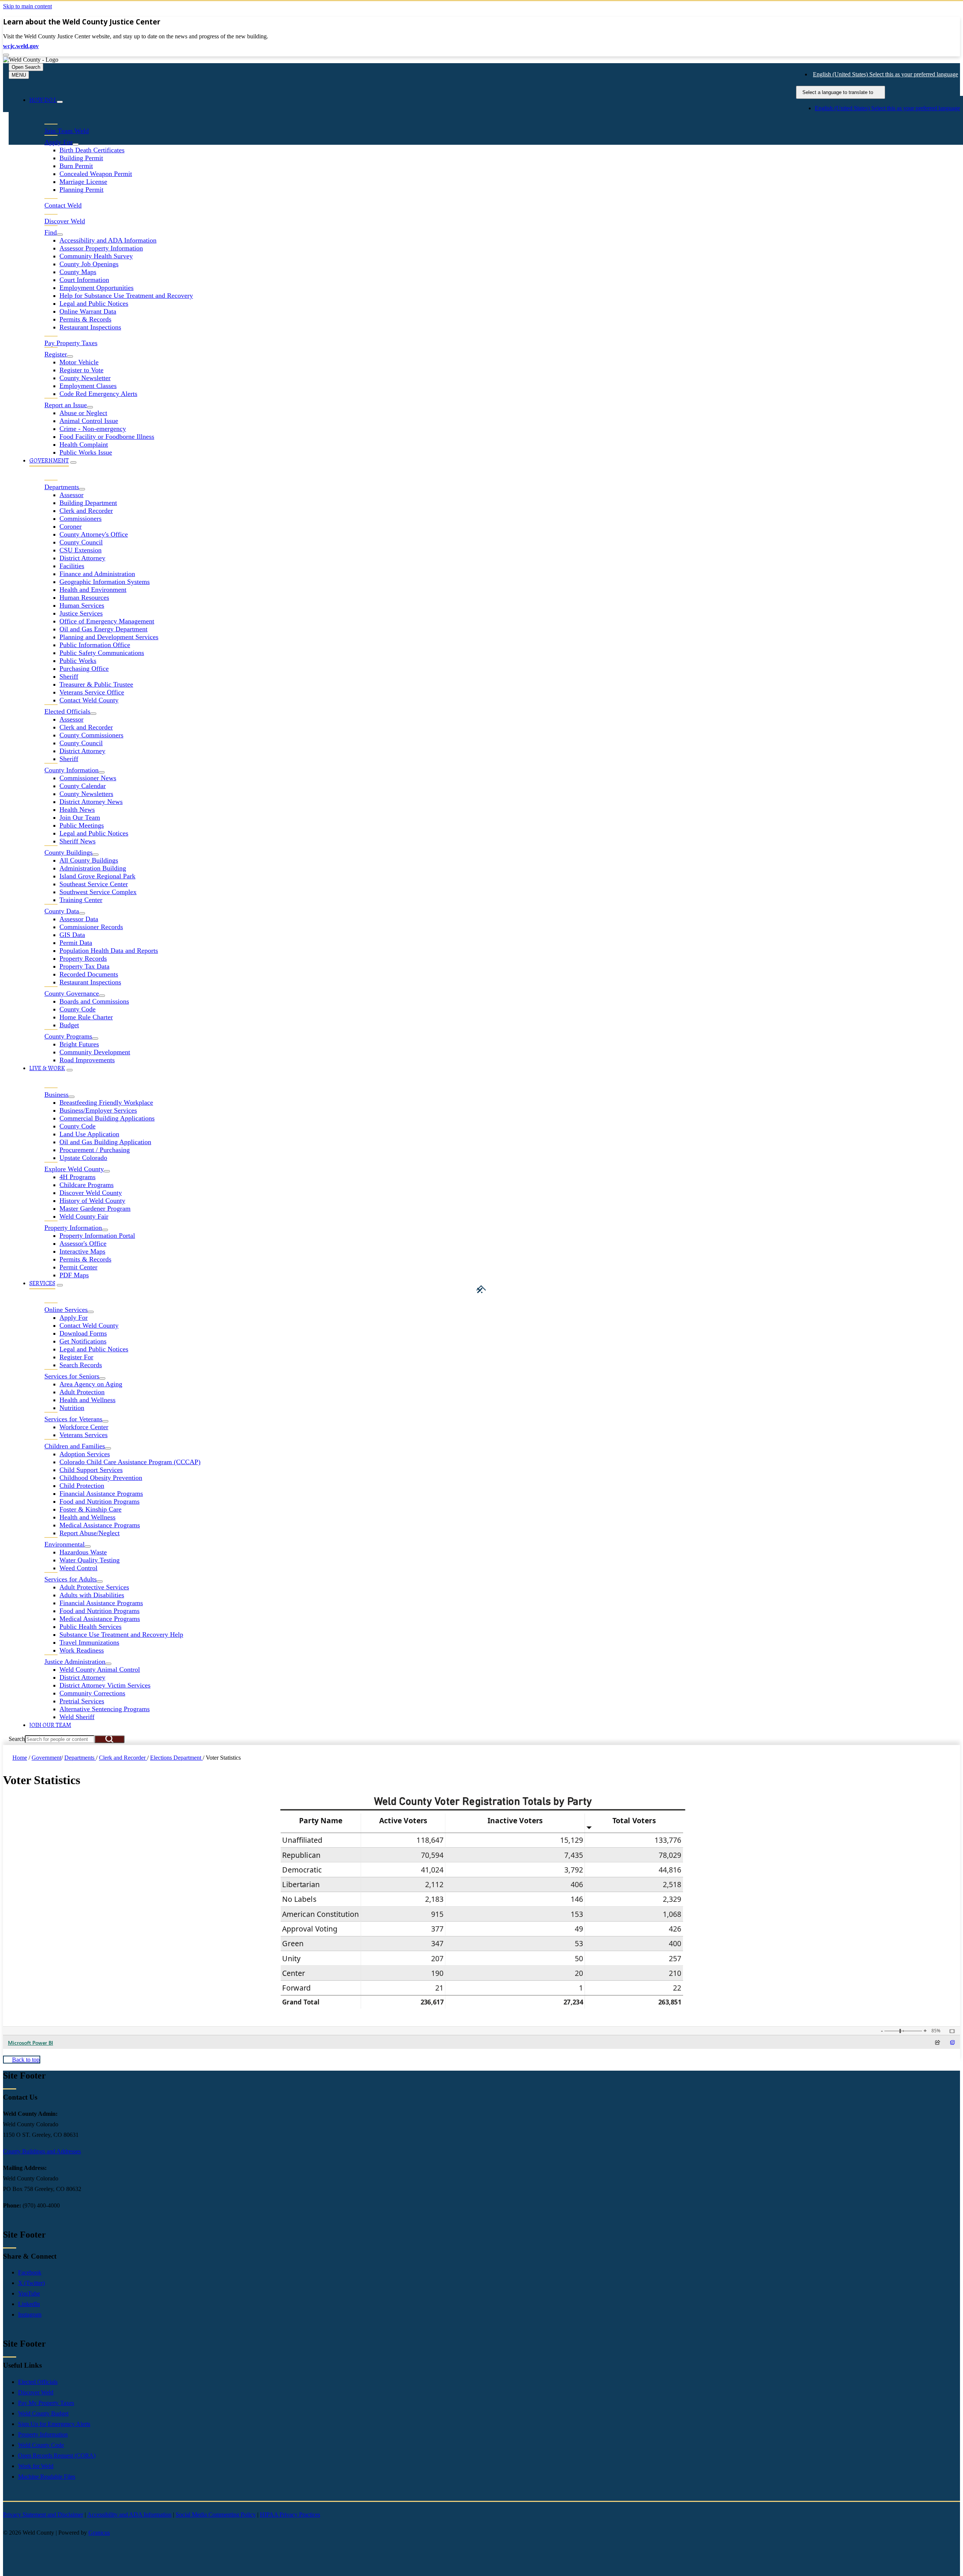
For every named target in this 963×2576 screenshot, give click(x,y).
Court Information (84, 280)
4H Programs (77, 1177)
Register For (76, 1357)
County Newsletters (86, 794)
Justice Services (81, 613)
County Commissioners (91, 735)
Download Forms (83, 1333)
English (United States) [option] (887, 108)
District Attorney (82, 558)
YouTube (29, 2293)
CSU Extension (81, 550)
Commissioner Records (91, 927)
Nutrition (72, 1408)
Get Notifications (83, 1341)
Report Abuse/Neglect (90, 1533)
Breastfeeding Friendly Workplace (106, 1102)
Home (20, 1758)
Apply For (74, 1318)
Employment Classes (88, 386)
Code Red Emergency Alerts (98, 394)
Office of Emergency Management (107, 621)
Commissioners (81, 519)
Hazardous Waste (83, 1552)
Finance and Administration (97, 574)
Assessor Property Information (101, 248)
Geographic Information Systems (105, 582)
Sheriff (69, 676)
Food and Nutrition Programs (99, 1501)
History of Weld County (92, 1201)
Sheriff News (77, 841)
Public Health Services (90, 1627)
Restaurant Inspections (90, 327)
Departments (80, 1758)
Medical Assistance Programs (100, 1525)
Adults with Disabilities (92, 1595)
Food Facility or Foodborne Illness (107, 437)
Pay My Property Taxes (46, 2403)
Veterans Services (84, 1435)
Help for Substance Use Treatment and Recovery (126, 296)
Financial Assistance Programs (101, 1493)
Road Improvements (87, 1060)
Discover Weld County (91, 1193)
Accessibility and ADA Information (108, 240)
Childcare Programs (87, 1185)
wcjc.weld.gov (21, 46)
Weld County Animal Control (100, 1669)
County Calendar (83, 786)
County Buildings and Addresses (42, 2151)
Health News (77, 810)
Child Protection (82, 1486)
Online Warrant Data (88, 311)
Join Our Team (80, 817)
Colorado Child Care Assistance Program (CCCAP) (130, 1462)
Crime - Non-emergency (93, 429)
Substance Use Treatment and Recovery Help (121, 1634)
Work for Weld (36, 2466)
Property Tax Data (84, 966)
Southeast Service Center (94, 884)
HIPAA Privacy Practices (290, 2515)
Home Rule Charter (86, 1017)
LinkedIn (29, 2304)
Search (17, 1739)
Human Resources (84, 597)
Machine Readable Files (47, 2477)
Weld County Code (41, 2445)
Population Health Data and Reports (109, 951)
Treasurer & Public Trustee (96, 684)
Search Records (81, 1365)
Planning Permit (81, 190)
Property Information (43, 2434)
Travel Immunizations (89, 1642)
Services (42, 1283)
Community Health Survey (96, 256)
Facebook (30, 2272)
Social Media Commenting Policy (216, 2515)
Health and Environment (93, 590)
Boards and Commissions (94, 1001)
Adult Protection (82, 1392)
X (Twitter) (31, 2283)
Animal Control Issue (89, 421)
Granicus (99, 2533)
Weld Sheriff (77, 1717)
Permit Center (78, 1267)
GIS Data (72, 935)
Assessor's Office (83, 1243)
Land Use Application (89, 1134)
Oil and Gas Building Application (105, 1142)
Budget (69, 1025)
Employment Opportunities (96, 288)
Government (49, 461)
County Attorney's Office (94, 534)
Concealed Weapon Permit (96, 174)
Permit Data (76, 943)
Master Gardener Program (95, 1208)
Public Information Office (95, 645)
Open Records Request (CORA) (57, 2455)
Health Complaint (84, 444)
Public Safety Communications (102, 653)
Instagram (30, 2314)
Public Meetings (82, 825)
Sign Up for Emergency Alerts (54, 2424)
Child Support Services (91, 1470)
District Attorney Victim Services (105, 1685)
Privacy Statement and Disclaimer (43, 2515)
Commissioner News (88, 778)
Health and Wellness (87, 1400)
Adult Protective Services (94, 1587)
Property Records (83, 958)
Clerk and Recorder (86, 511)
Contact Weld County (89, 700)
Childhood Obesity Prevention (101, 1478)
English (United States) (886, 74)
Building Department (88, 503)
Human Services (82, 605)
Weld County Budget (43, 2413)
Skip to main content (27, 6)
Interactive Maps (82, 1251)
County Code (77, 1009)
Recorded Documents (89, 974)
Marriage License (83, 182)
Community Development (95, 1052)
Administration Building (93, 868)
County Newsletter (85, 378)
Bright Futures (79, 1044)
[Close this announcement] (6, 55)
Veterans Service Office (92, 692)
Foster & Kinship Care (90, 1509)
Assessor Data (79, 919)
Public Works (78, 661)
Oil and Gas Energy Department (103, 629)
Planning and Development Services (109, 637)
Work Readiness (82, 1650)
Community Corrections (92, 1693)
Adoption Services (85, 1454)
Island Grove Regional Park (97, 876)
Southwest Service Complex (98, 892)
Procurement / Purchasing (95, 1150)
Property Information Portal (97, 1236)
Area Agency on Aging (91, 1384)
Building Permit (81, 158)
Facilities (72, 566)
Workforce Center (84, 1427)
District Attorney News (91, 802)
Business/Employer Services (98, 1110)
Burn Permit (76, 166)
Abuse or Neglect (83, 413)
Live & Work (47, 1068)
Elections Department (176, 1758)
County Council (81, 542)
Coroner (71, 526)
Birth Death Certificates (92, 150)
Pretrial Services (82, 1701)
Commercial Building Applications (107, 1118)
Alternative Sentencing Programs (105, 1709)
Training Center (81, 900)
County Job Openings (89, 264)
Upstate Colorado (83, 1158)
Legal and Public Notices (94, 303)
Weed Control (78, 1568)
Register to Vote (81, 370)
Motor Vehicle (79, 362)
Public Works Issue (86, 452)
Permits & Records (85, 319)
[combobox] (841, 92)
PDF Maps (74, 1275)
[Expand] (60, 102)
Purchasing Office (84, 669)
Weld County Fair (84, 1216)
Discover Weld (36, 2392)
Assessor (71, 495)
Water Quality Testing (90, 1560)
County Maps (78, 272)
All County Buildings (89, 860)
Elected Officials (38, 2382)
